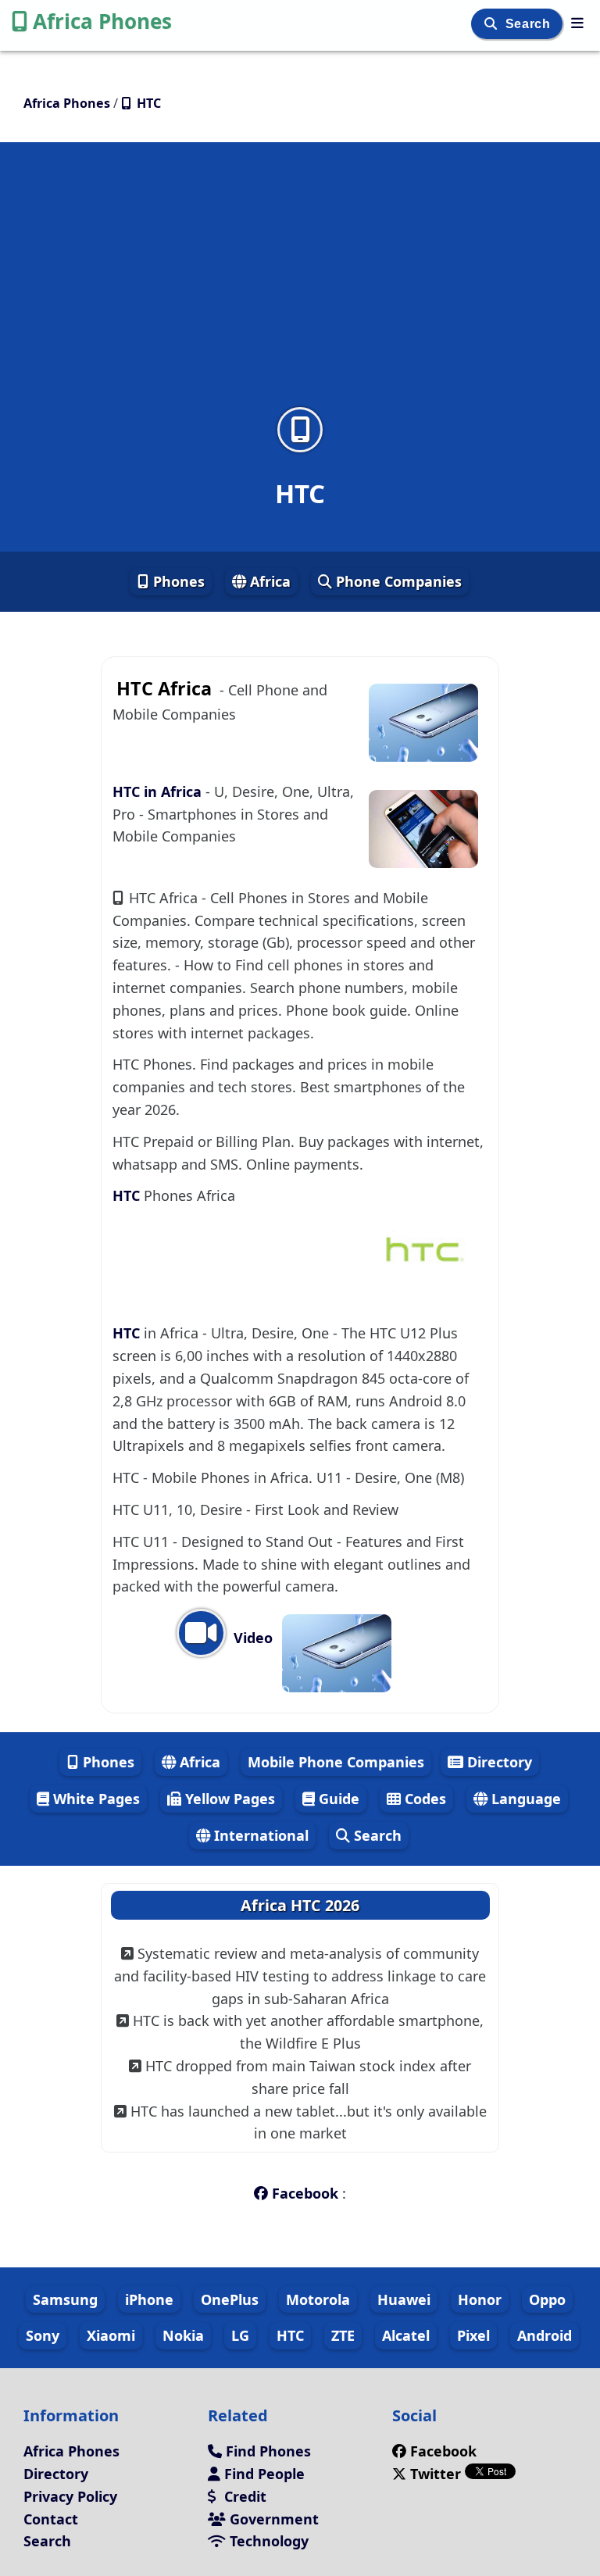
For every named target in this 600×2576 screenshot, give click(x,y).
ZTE (343, 2335)
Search (530, 24)
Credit (243, 2496)
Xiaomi (111, 2335)
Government (272, 2519)
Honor (480, 2299)
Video (251, 1638)
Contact (51, 2519)
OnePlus (230, 2299)
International (259, 1835)
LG (240, 2335)
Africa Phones (102, 21)
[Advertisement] (300, 284)
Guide (337, 1799)
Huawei (404, 2299)
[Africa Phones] (577, 23)
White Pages (95, 1799)
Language (524, 1799)
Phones (177, 581)
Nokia (183, 2335)
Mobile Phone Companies (336, 1762)
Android (545, 2335)
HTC (128, 1195)
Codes (423, 1799)
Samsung (65, 2299)
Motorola (318, 2299)
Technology (267, 2541)
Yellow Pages (228, 1799)
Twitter (436, 2474)
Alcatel (406, 2335)
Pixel (473, 2335)
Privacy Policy (70, 2496)
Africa (268, 581)
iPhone (149, 2299)
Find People (262, 2474)
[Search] (493, 24)
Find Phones (266, 2451)
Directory (498, 1762)
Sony (43, 2335)
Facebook (305, 2193)
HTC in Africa (159, 791)
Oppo (547, 2299)
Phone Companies (397, 581)
